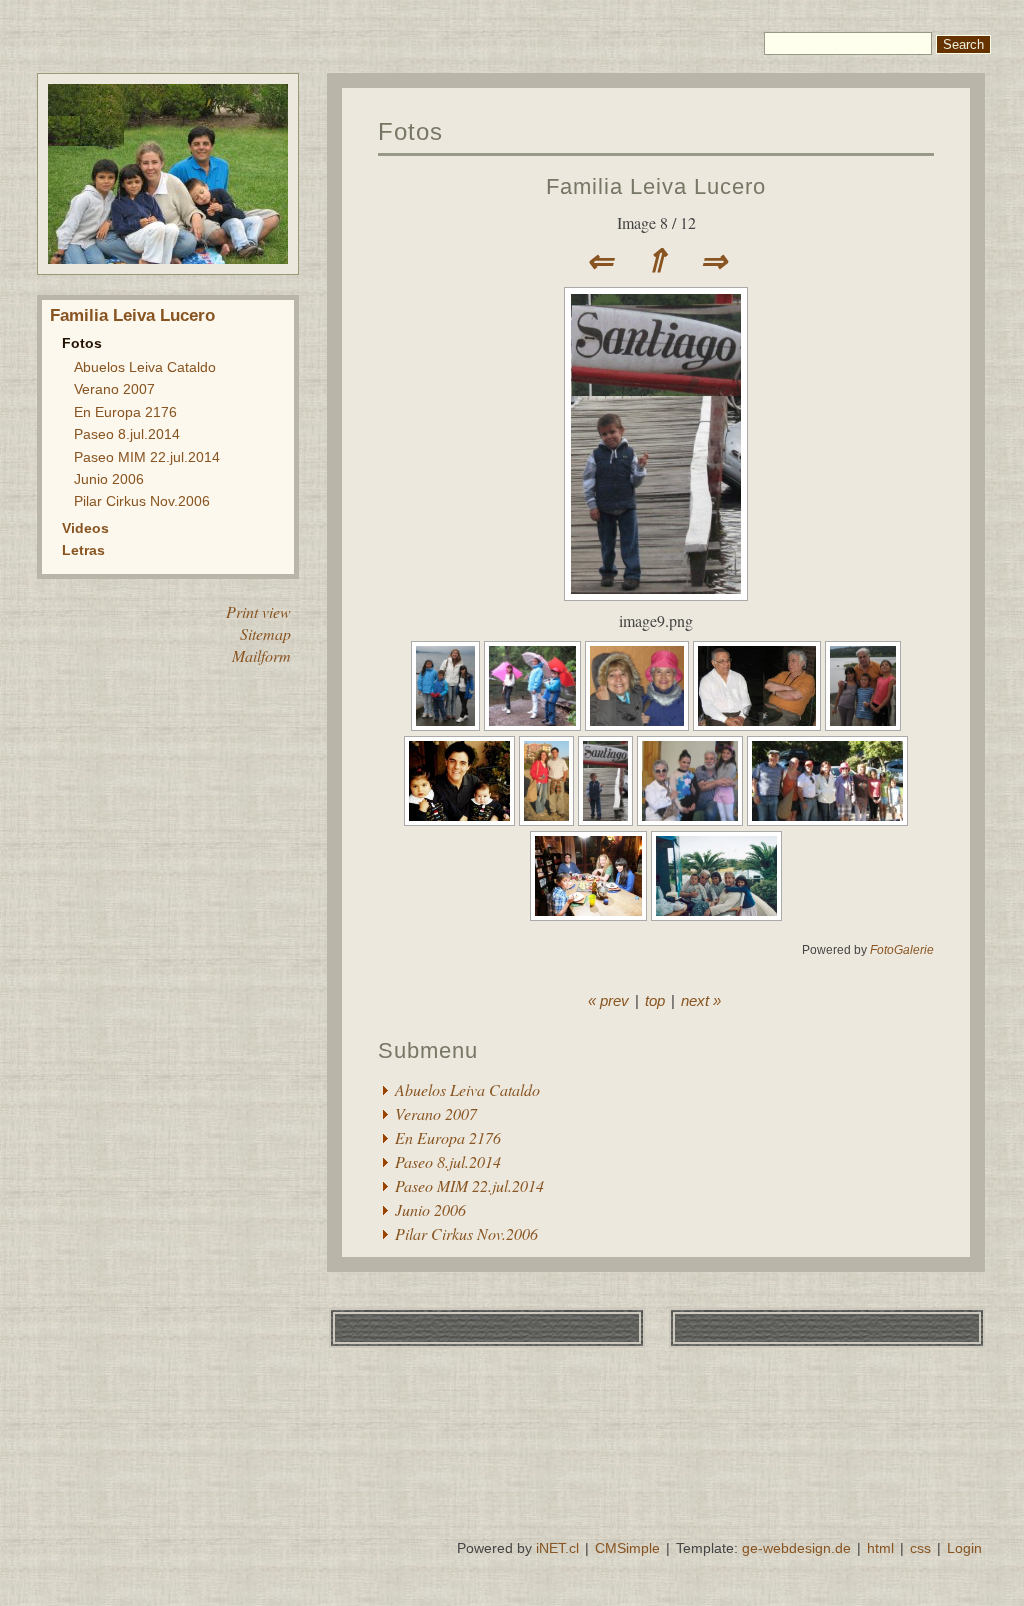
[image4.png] (827, 819)
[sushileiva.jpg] (590, 914)
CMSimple (627, 1548)
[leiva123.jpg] (461, 819)
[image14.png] (534, 724)
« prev (608, 1000)
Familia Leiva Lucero (132, 315)
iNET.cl (557, 1548)
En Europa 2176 (125, 412)
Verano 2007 (114, 389)
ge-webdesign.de (796, 1548)
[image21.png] (759, 724)
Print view (258, 611)
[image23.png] (548, 819)
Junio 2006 (109, 479)
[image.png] (863, 724)
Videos (85, 528)
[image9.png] (655, 594)
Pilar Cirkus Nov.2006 (142, 501)
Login (964, 1548)
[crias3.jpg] (716, 914)
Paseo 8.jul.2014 (127, 434)
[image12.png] (639, 724)
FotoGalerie (902, 950)
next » (701, 1000)
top (655, 1000)
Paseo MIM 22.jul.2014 (147, 457)
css (920, 1548)
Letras (83, 550)
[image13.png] (448, 724)
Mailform (261, 655)
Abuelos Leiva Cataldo (145, 367)
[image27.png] (692, 819)
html (880, 1548)
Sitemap (265, 633)
